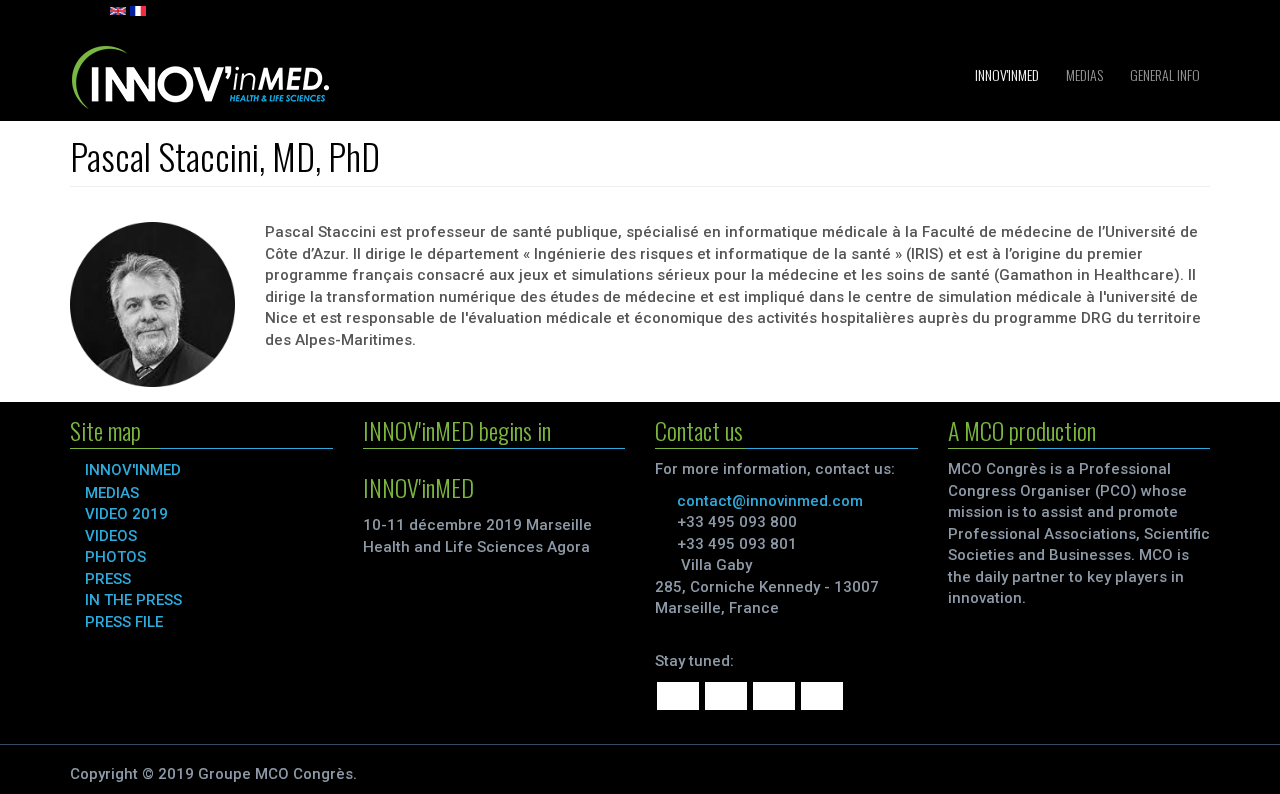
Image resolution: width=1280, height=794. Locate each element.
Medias (1083, 74)
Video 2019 (126, 514)
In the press (133, 600)
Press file (124, 622)
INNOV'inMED (1005, 74)
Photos (115, 557)
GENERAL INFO (1163, 74)
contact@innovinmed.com (770, 501)
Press (108, 579)
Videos (111, 536)
